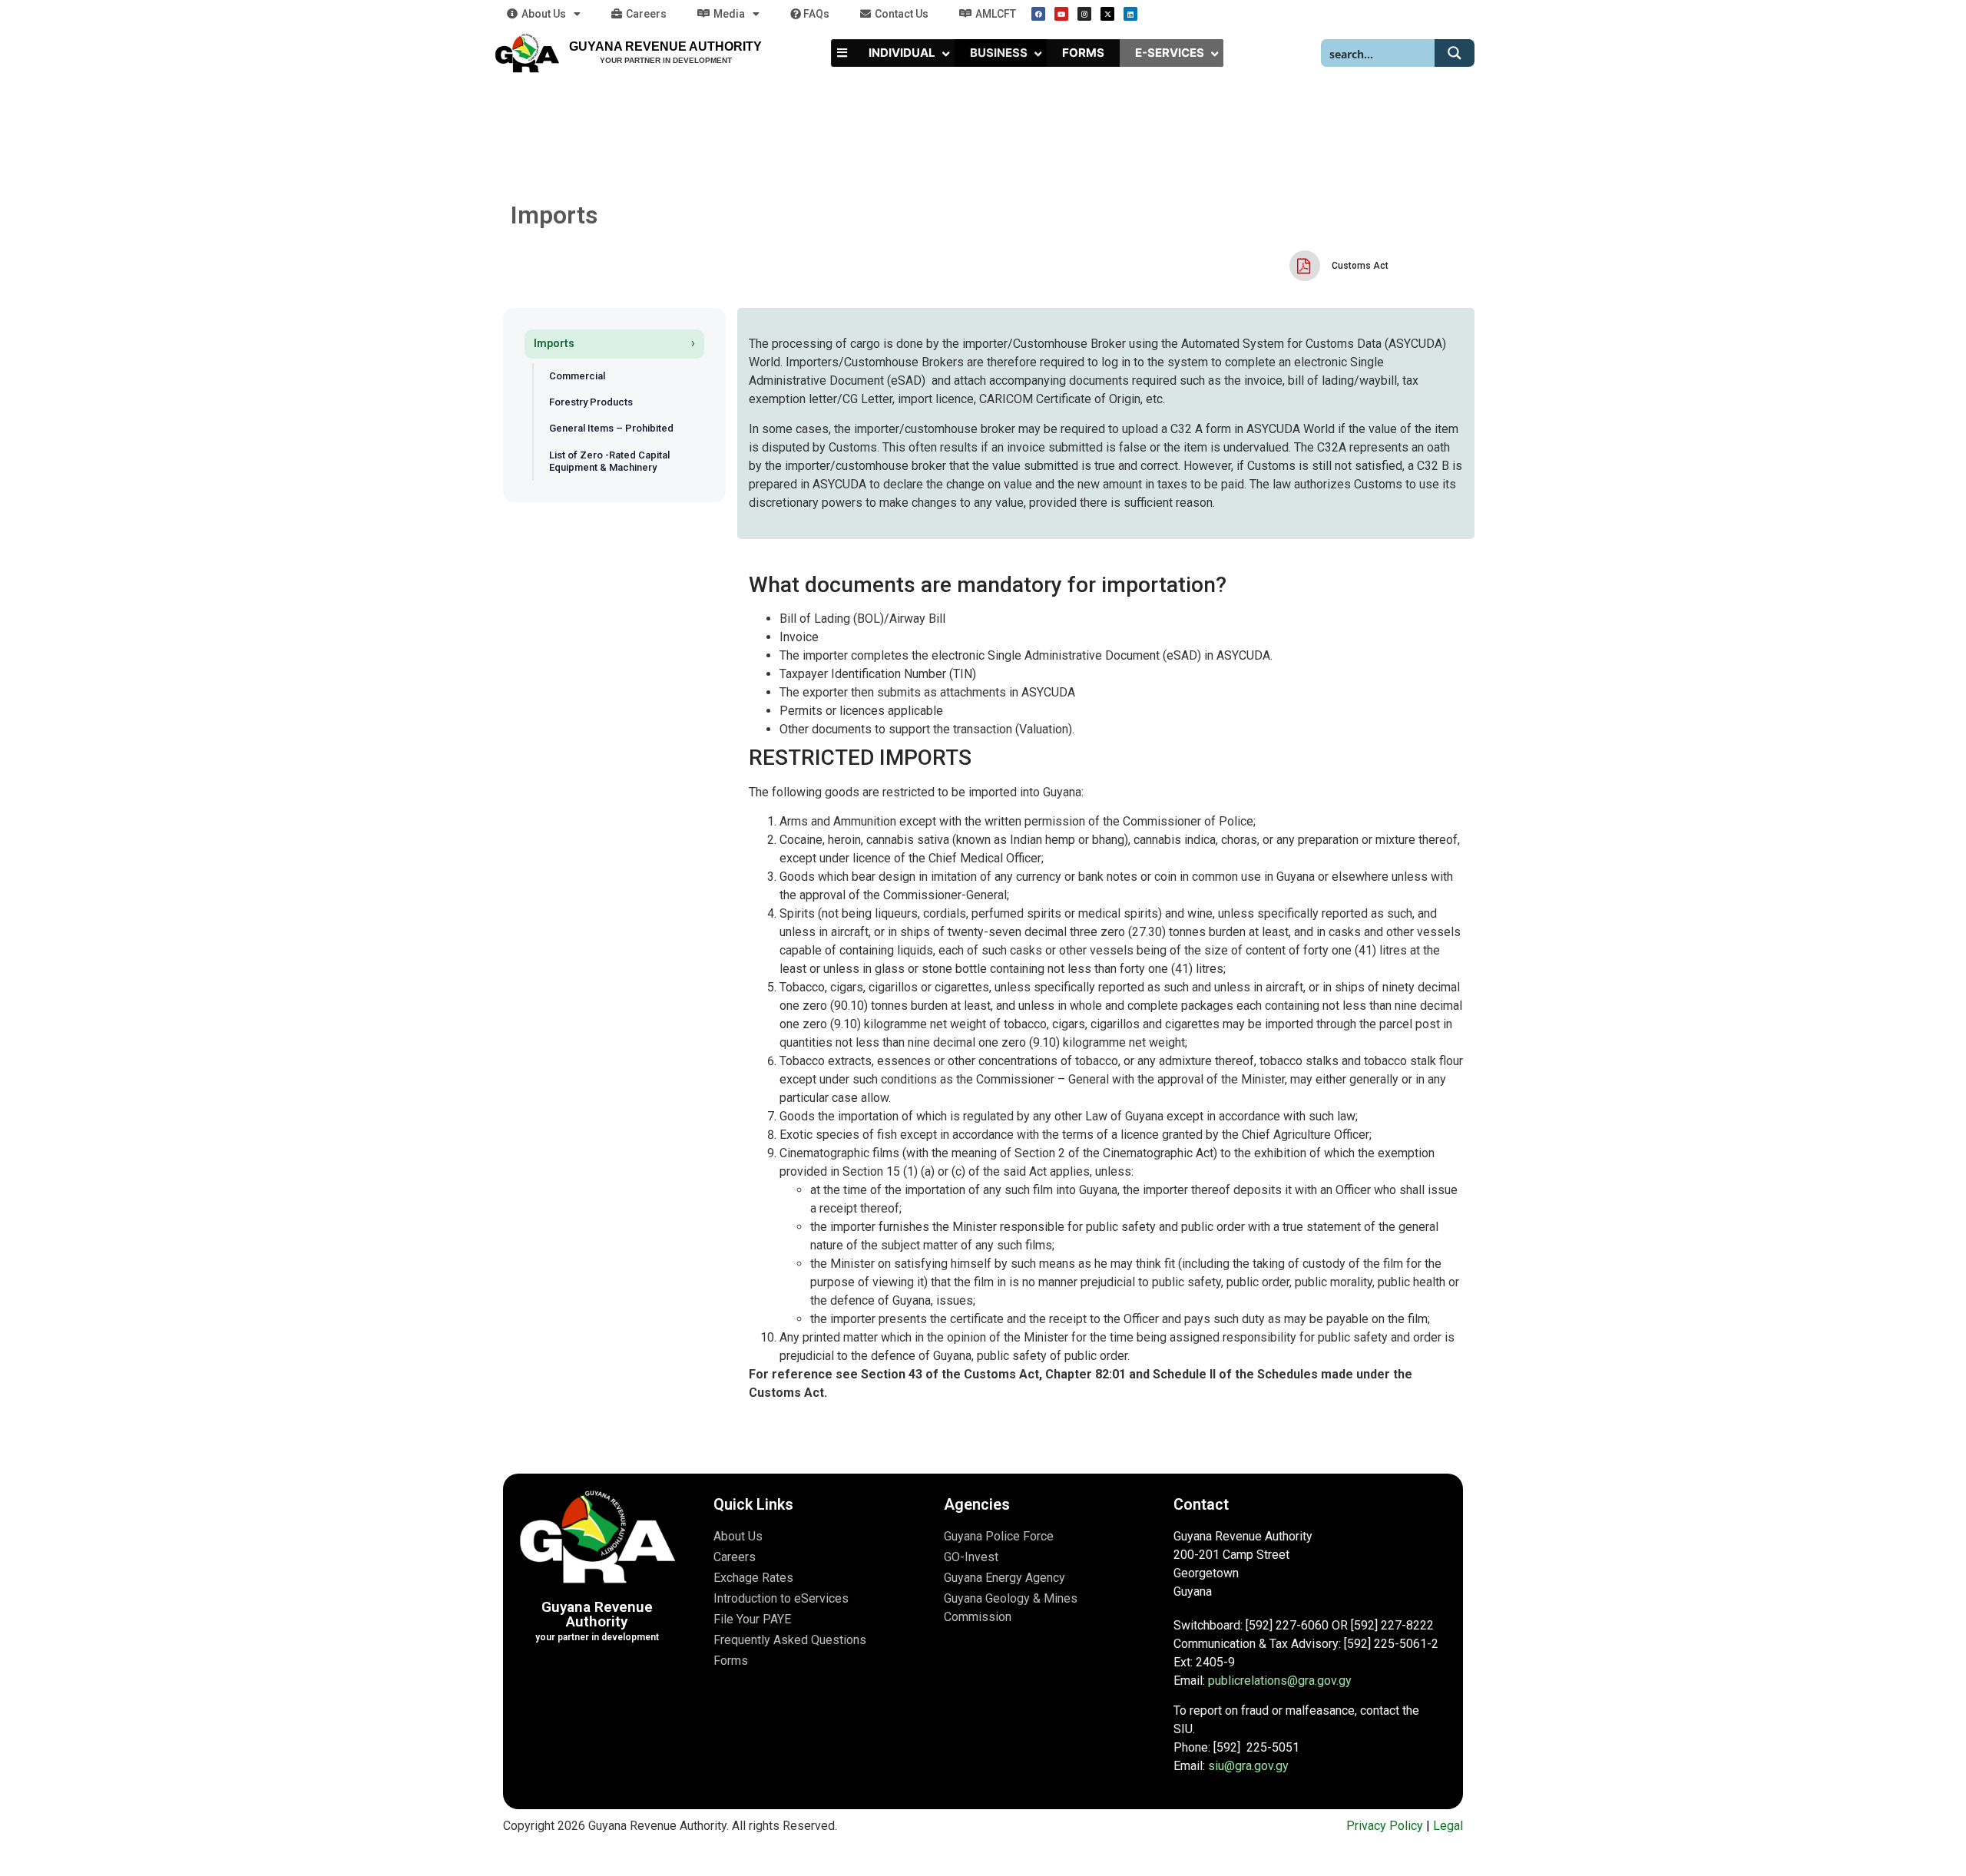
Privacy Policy (1385, 1826)
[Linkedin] (1130, 14)
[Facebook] (1038, 14)
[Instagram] (1084, 14)
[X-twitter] (1107, 14)
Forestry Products (591, 402)
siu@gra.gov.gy (1248, 1766)
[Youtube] (1061, 14)
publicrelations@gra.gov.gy (1280, 1681)
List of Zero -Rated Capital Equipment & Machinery (609, 461)
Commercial (577, 376)
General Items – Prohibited (611, 428)
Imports (554, 343)
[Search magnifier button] (1455, 53)
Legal (1448, 1826)
